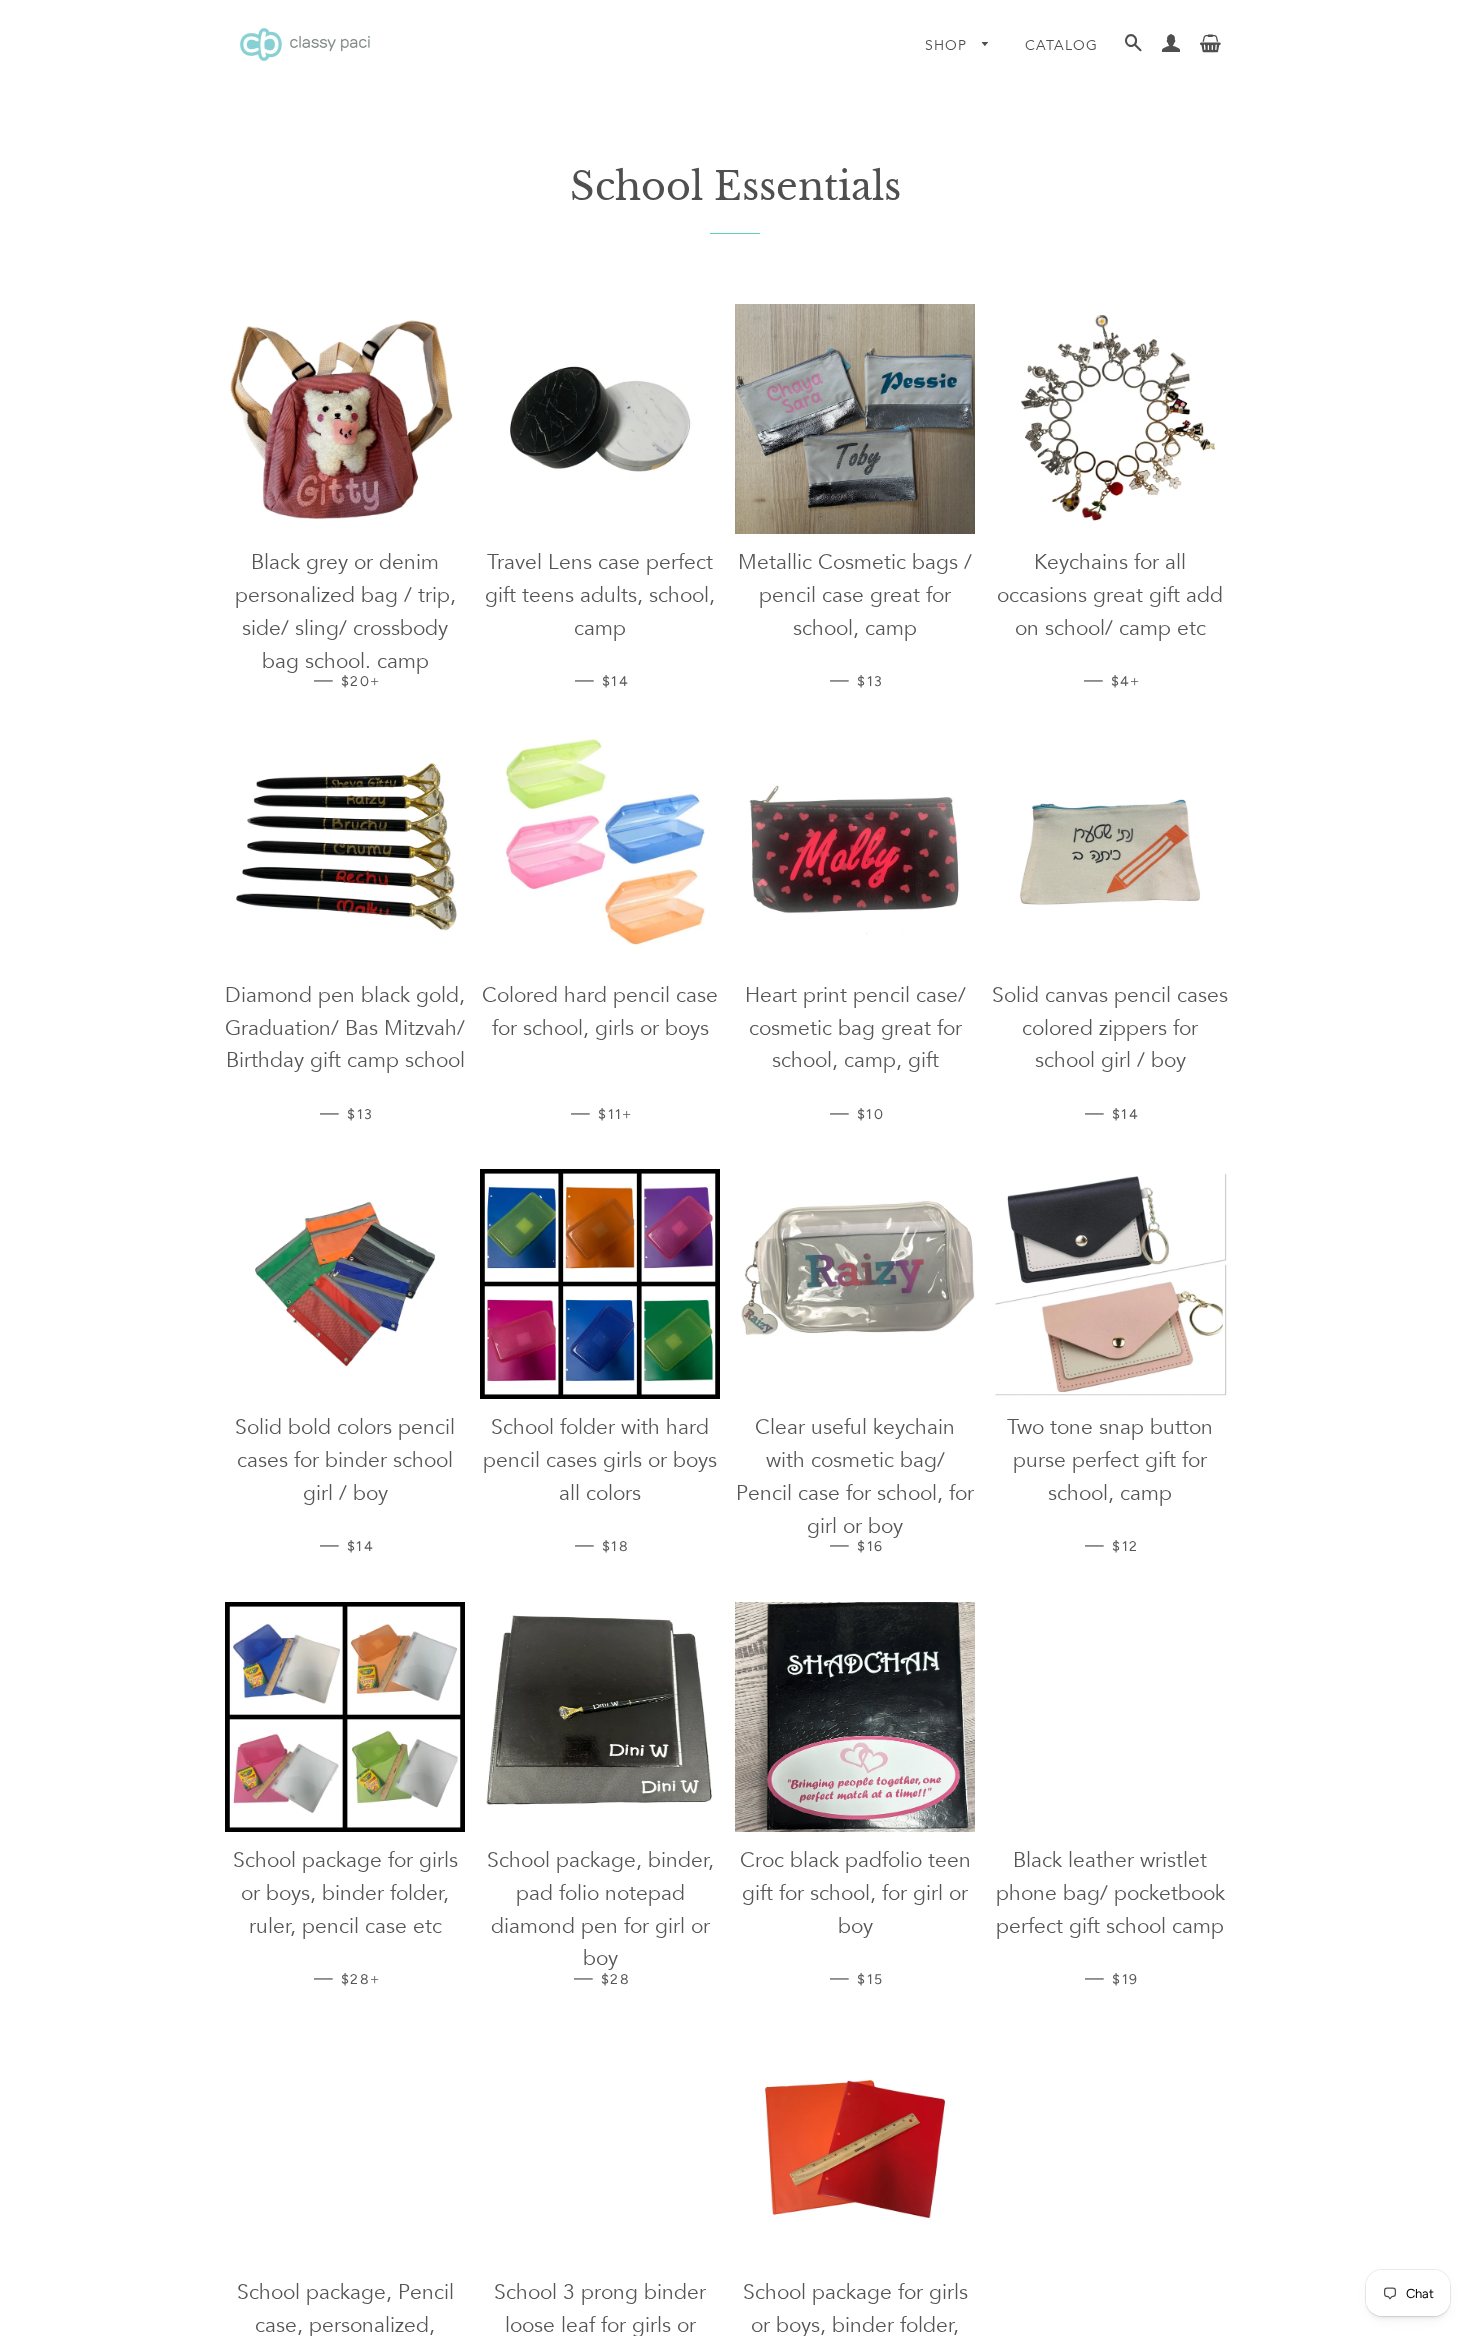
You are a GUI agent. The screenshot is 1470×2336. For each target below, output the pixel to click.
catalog (1061, 45)
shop (948, 45)
